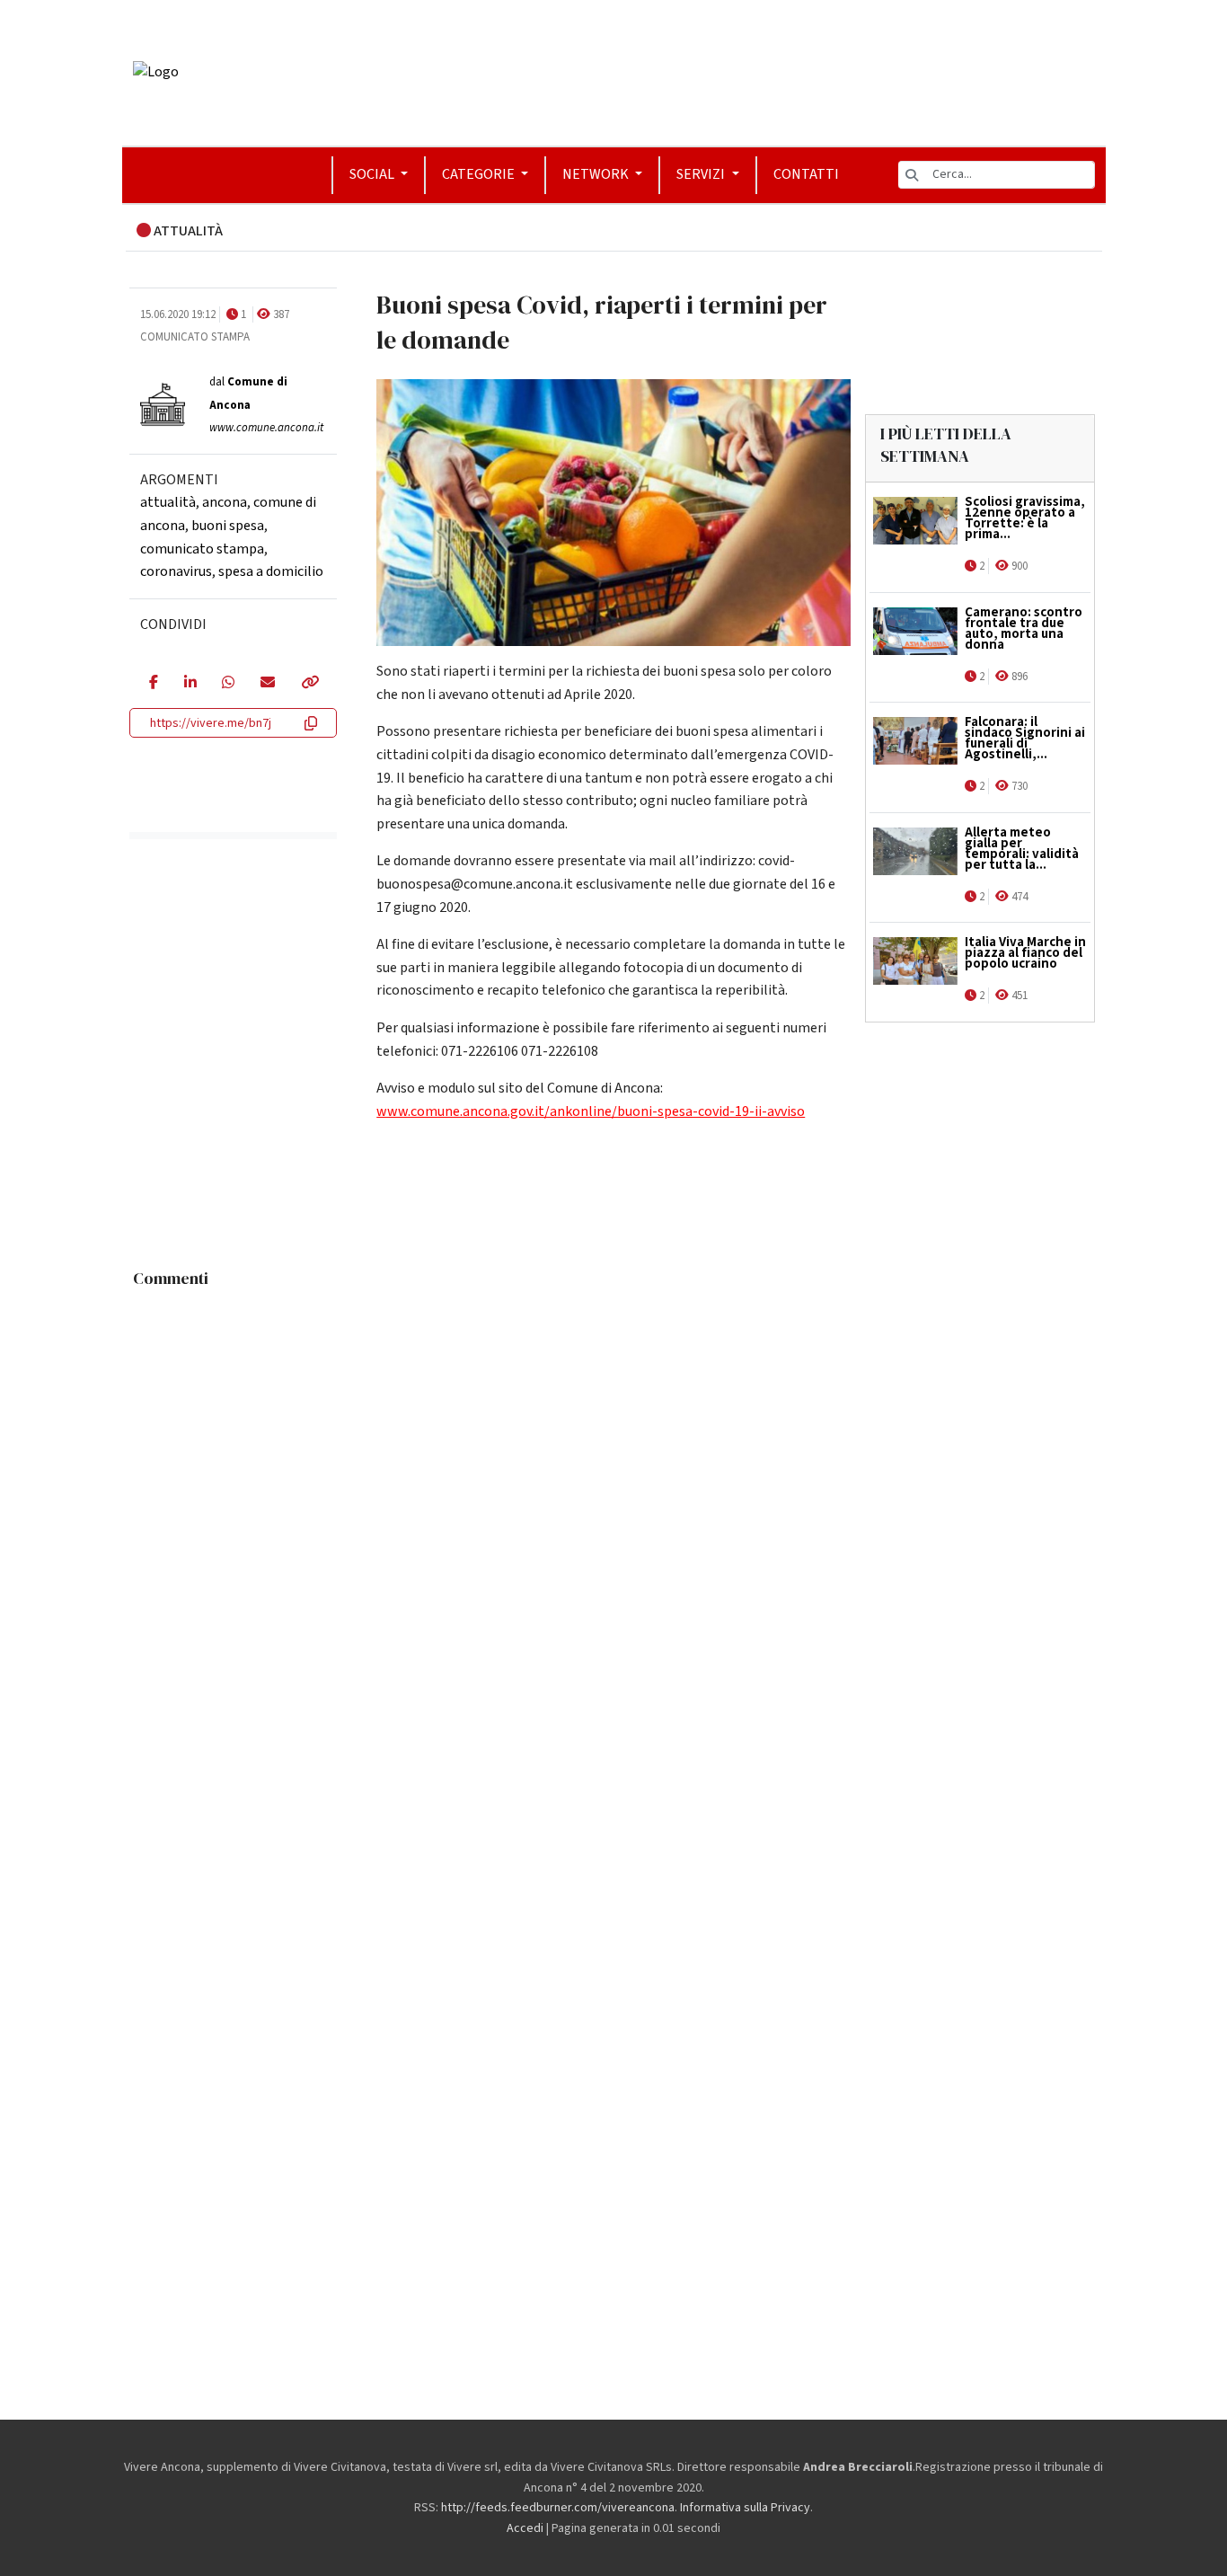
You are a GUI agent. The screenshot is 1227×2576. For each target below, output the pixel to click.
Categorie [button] (480, 174)
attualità (168, 502)
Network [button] (597, 174)
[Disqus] (614, 1522)
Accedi (525, 2528)
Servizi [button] (702, 174)
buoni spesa (228, 526)
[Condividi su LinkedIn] (190, 684)
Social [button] (373, 174)
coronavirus (176, 571)
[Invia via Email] (267, 684)
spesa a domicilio (271, 571)
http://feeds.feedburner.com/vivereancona (558, 2508)
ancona (225, 502)
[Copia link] (309, 684)
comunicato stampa (202, 549)
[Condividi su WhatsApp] (228, 684)
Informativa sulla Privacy (745, 2508)
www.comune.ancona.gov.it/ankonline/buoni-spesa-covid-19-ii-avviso (591, 1111)
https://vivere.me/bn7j (211, 723)
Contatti (806, 174)
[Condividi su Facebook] (153, 684)
